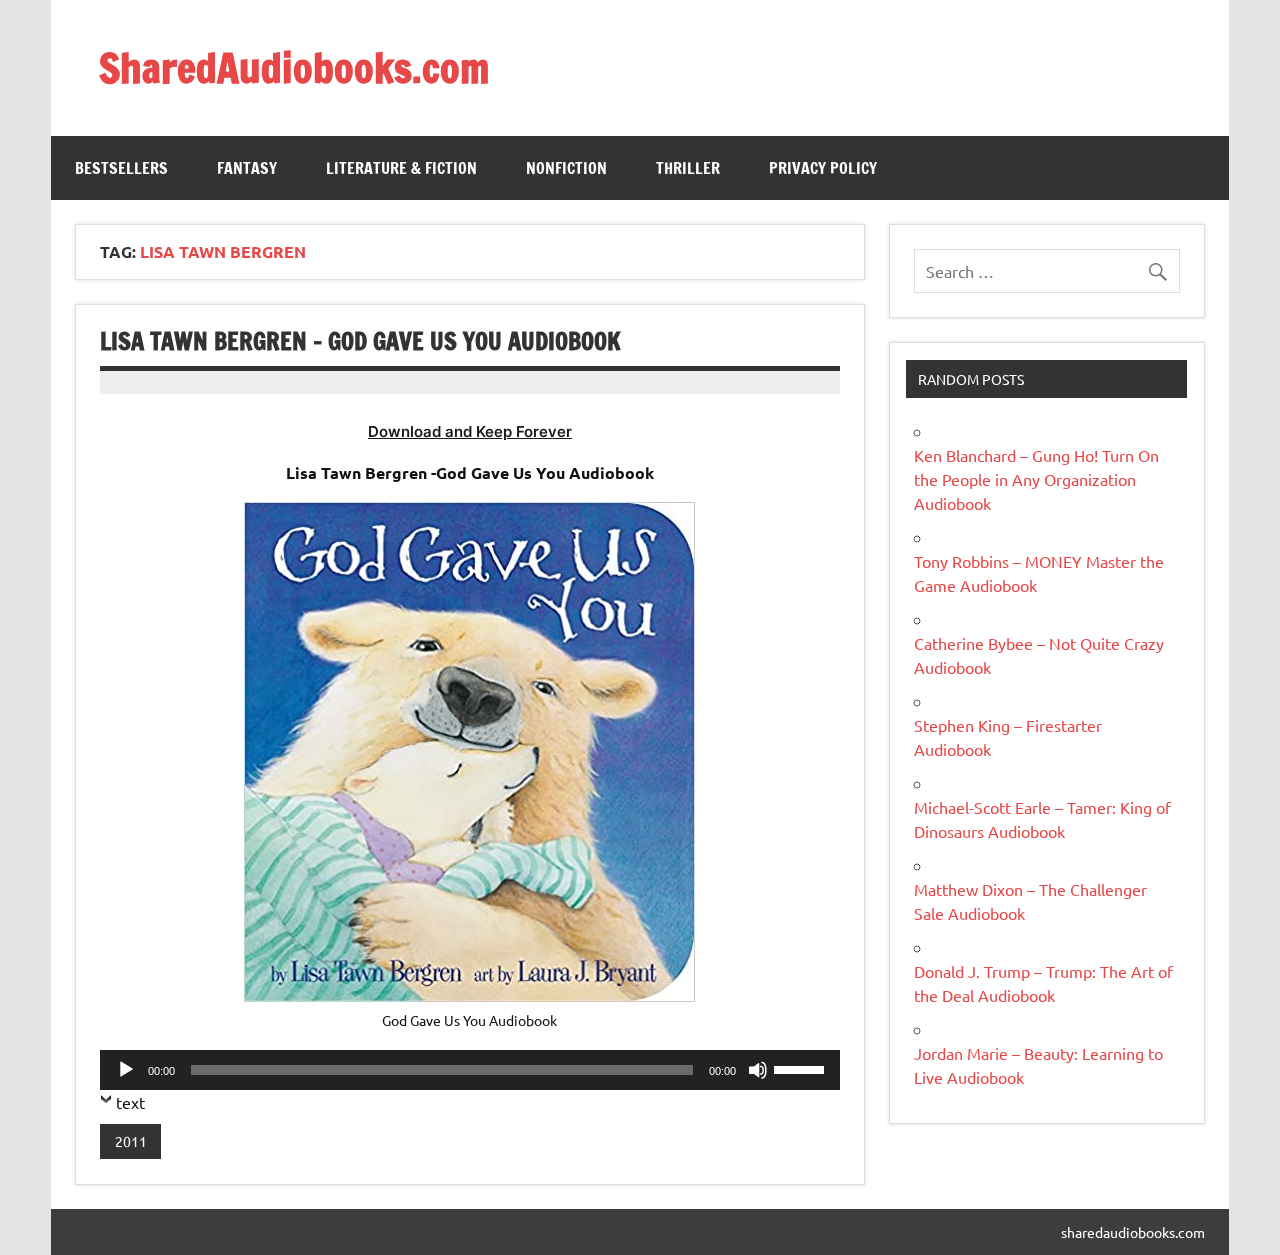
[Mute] (758, 1070)
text (130, 1102)
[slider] (802, 1068)
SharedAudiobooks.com (294, 67)
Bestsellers (121, 168)
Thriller (688, 168)
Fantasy (247, 168)
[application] (469, 1070)
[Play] (126, 1070)
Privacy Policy (823, 168)
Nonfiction (566, 168)
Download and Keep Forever (470, 431)
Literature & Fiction (401, 168)
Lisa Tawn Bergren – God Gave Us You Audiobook (360, 341)
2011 (131, 1141)
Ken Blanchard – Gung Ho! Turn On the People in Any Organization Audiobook (1036, 479)
